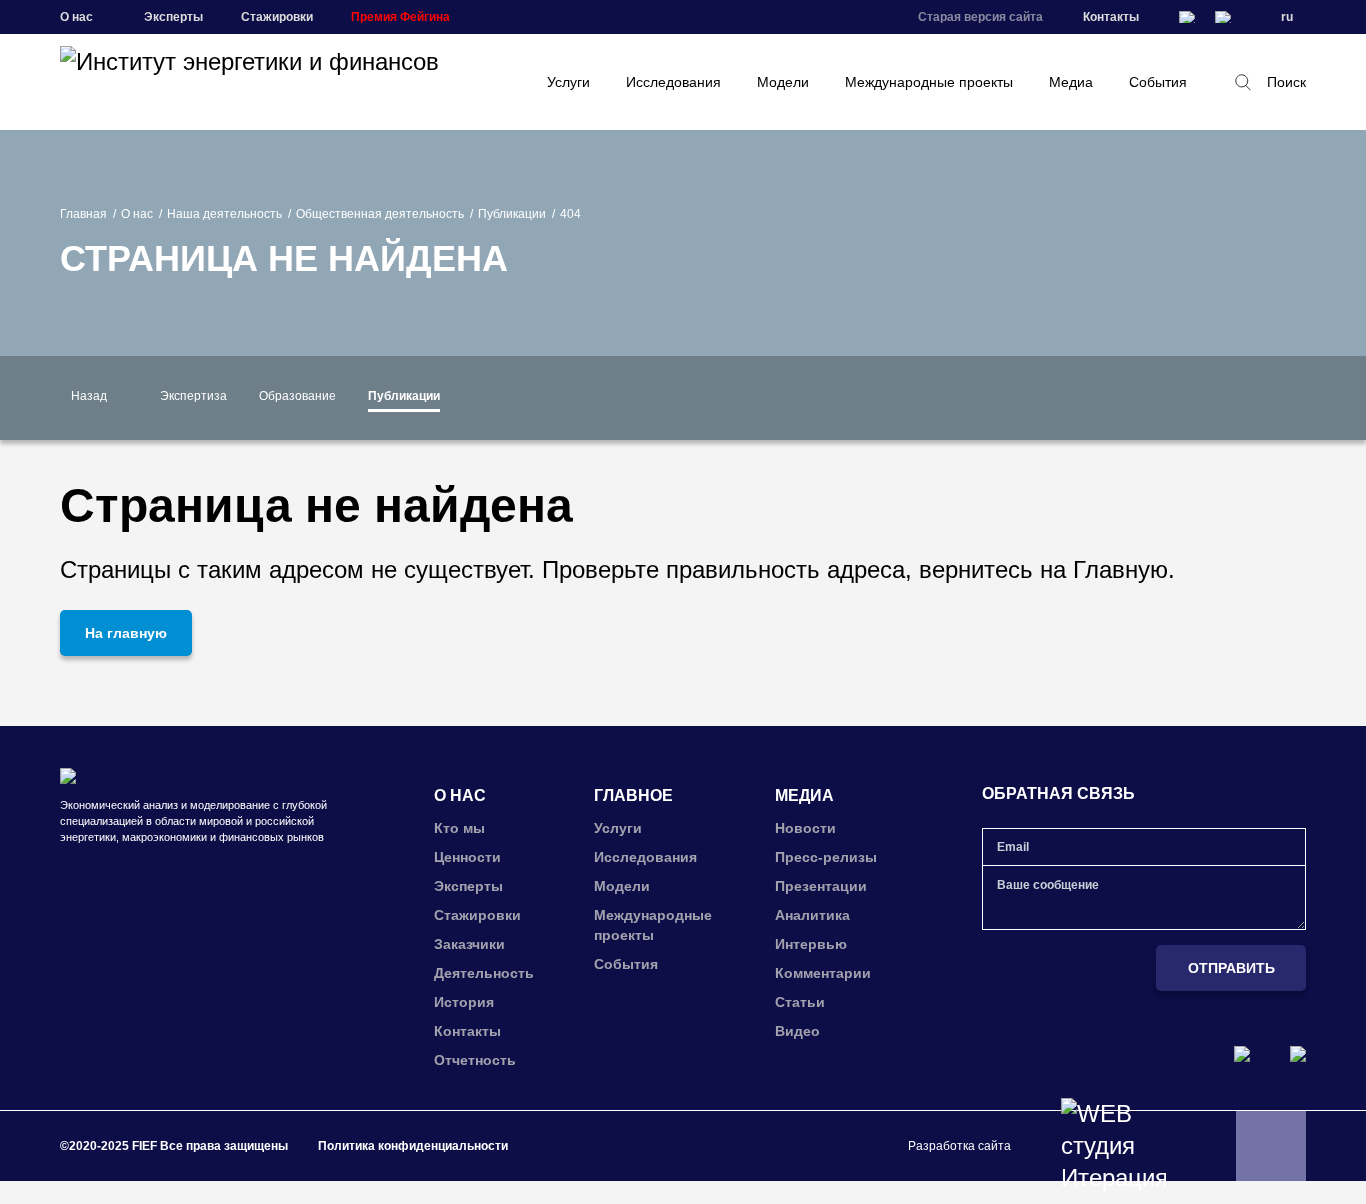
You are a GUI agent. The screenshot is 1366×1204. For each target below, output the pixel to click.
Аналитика (812, 915)
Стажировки (277, 17)
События (1158, 82)
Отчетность (475, 1060)
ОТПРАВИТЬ (1231, 968)
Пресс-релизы (826, 857)
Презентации (821, 886)
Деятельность (484, 973)
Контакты (1111, 17)
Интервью (811, 944)
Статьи (800, 1002)
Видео (797, 1031)
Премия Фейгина (400, 17)
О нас (137, 214)
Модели (783, 82)
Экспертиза (193, 396)
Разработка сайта (959, 1146)
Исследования (673, 82)
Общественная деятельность (380, 214)
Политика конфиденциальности (413, 1146)
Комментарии (823, 973)
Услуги (568, 82)
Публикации (512, 214)
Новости (805, 828)
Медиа (1071, 82)
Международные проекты (929, 82)
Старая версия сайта (980, 17)
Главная (83, 214)
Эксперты (173, 17)
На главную (126, 633)
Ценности (467, 857)
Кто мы (459, 828)
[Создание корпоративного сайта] (1113, 1146)
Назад (89, 396)
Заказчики (469, 944)
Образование (297, 396)
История (464, 1002)
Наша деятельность (224, 214)
